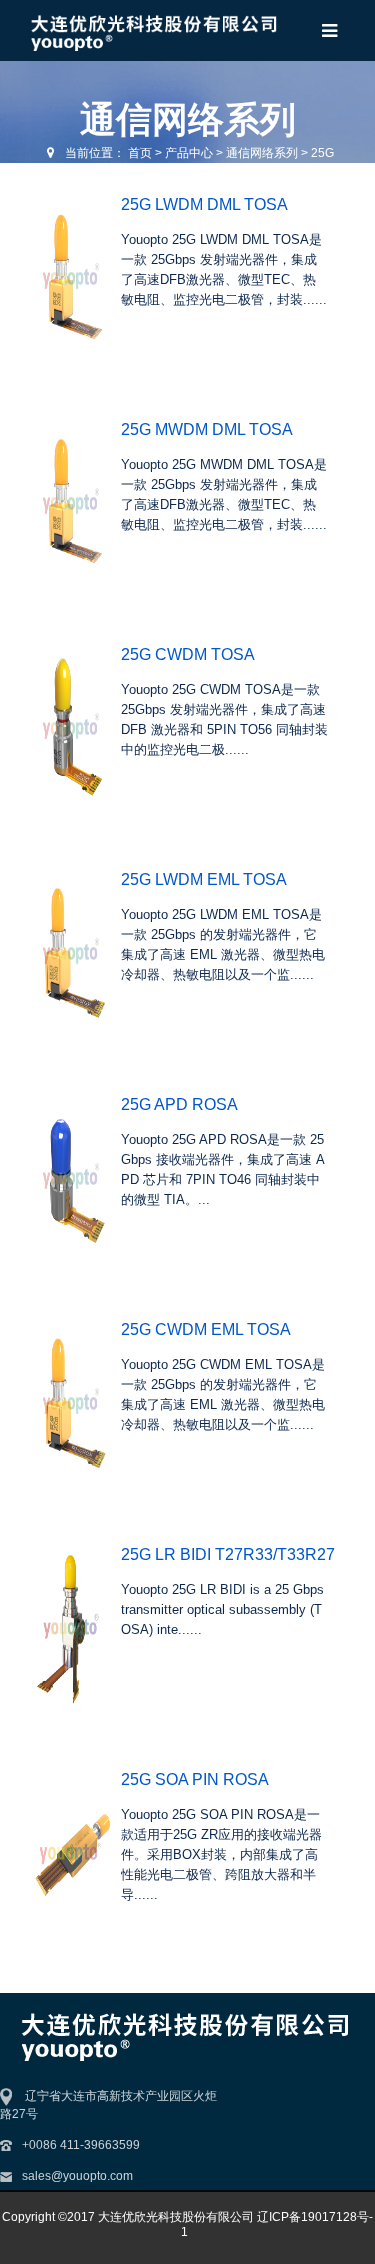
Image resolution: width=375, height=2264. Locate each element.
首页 (140, 153)
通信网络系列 (262, 153)
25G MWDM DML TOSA (207, 429)
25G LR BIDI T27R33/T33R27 (228, 1554)
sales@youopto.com (77, 2176)
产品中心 (189, 153)
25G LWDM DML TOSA (204, 204)
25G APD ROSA (179, 1104)
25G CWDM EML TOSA (206, 1329)
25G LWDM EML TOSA (204, 879)
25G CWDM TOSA (188, 654)
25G (322, 153)
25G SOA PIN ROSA (195, 1779)
